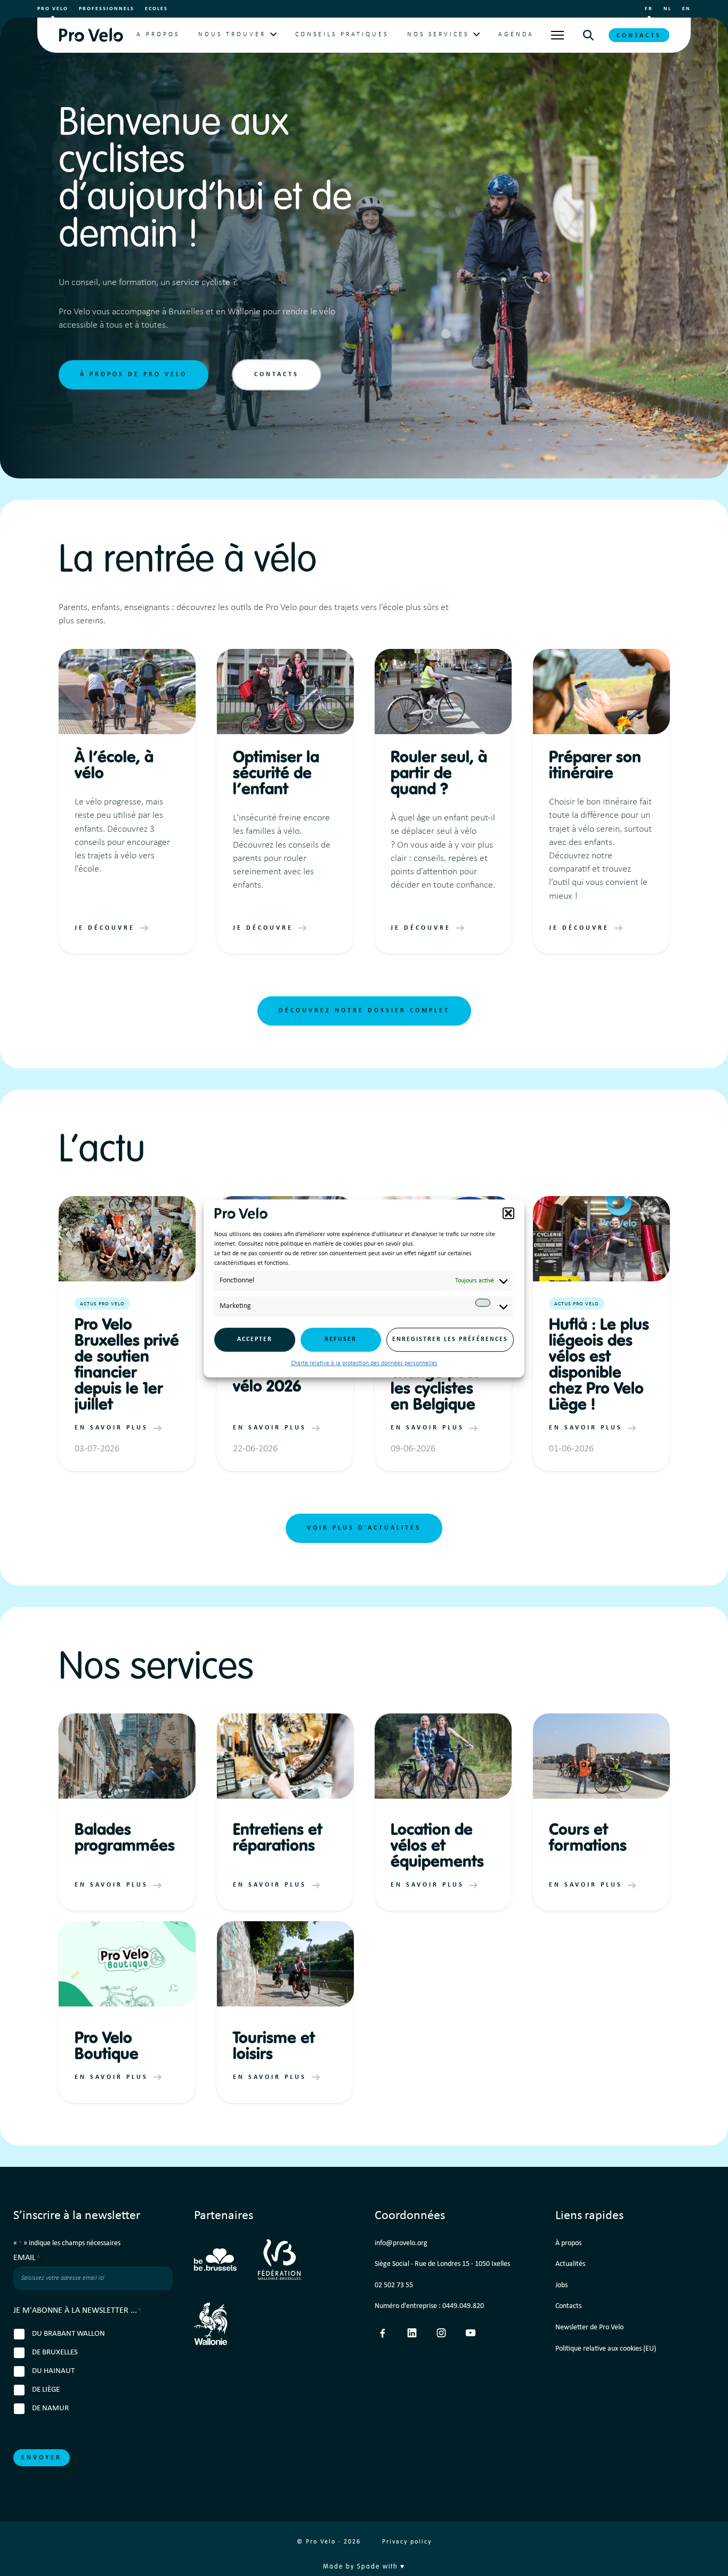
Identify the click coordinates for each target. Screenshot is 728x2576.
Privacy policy (407, 2542)
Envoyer (42, 2458)
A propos (158, 35)
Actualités (570, 2264)
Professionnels (107, 9)
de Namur (50, 2408)
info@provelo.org (401, 2243)
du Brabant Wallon (68, 2334)
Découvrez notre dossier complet (364, 1011)
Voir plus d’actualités (364, 1528)
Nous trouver (232, 35)
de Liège (46, 2390)
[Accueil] (91, 35)
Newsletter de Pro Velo (589, 2327)
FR (649, 9)
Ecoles (156, 9)
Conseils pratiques (342, 35)
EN (686, 9)
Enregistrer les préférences (450, 1339)
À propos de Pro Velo (134, 375)
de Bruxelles (55, 2352)
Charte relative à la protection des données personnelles (364, 1363)
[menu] (557, 35)
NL (668, 9)
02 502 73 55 (394, 2285)
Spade (369, 2567)
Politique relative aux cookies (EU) (606, 2349)
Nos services (438, 35)
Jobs (561, 2285)
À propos (568, 2243)
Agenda (516, 35)
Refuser (341, 1339)
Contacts (639, 36)
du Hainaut (53, 2371)
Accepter (255, 1339)
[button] (508, 1213)
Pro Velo (53, 9)
